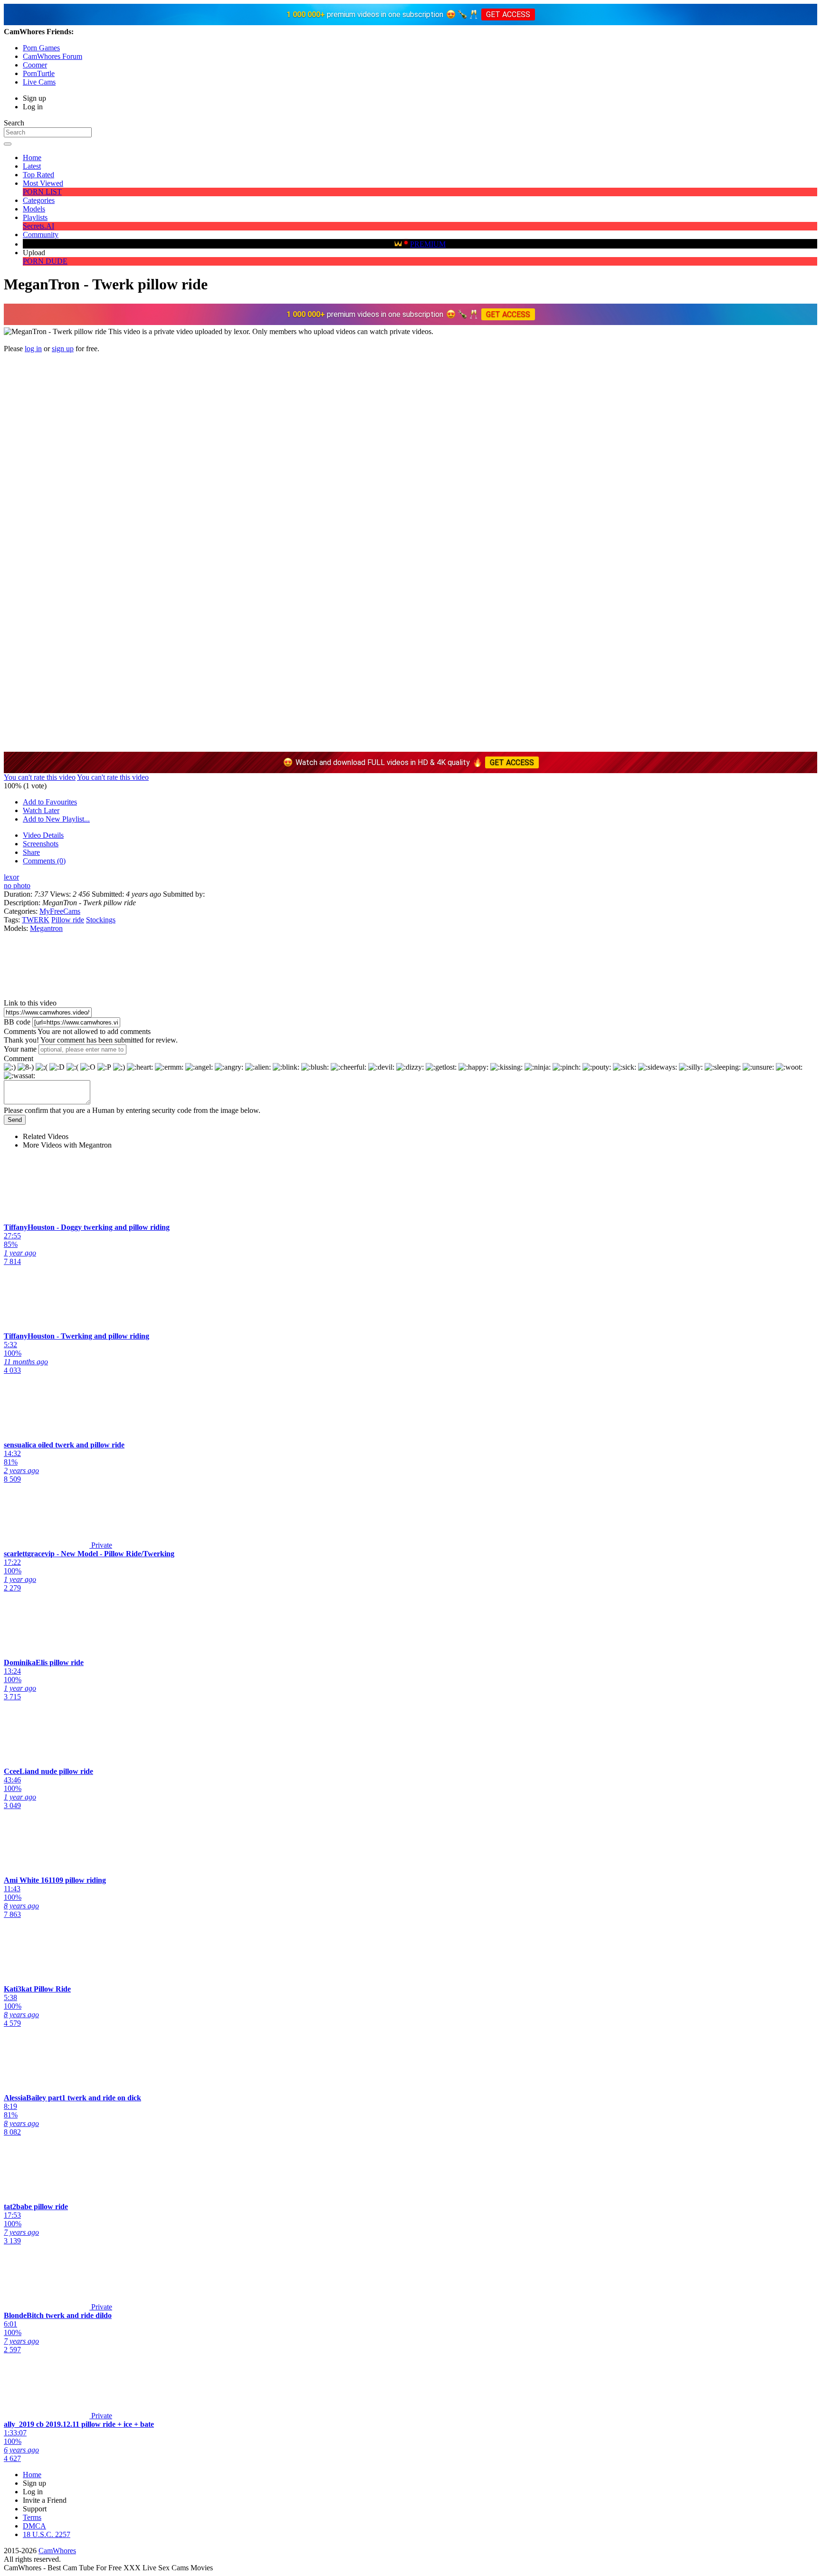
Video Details (43, 835)
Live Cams (39, 82)
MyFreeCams (60, 911)
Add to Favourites (50, 802)
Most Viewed (43, 183)
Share (31, 852)
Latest (32, 166)
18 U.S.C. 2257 (47, 2534)
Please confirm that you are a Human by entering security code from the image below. (132, 1110)
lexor (11, 877)
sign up (63, 349)
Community (41, 235)
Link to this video (30, 1003)
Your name (20, 1049)
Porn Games (41, 48)
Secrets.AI (38, 226)
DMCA (34, 2526)
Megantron (46, 928)
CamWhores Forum (53, 56)
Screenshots (41, 844)
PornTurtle (39, 73)
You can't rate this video (40, 777)
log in (33, 349)
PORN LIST (42, 192)
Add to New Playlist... (56, 819)
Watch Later (41, 810)
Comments (20, 1031)
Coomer (35, 65)
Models (34, 209)
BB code (17, 1022)
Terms (32, 2517)
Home (32, 158)
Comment (19, 1058)
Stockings (101, 920)
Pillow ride (68, 920)
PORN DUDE (45, 261)
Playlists (35, 217)
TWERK (36, 920)
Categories (39, 200)
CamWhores (57, 2551)
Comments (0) (44, 861)
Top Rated (38, 175)
